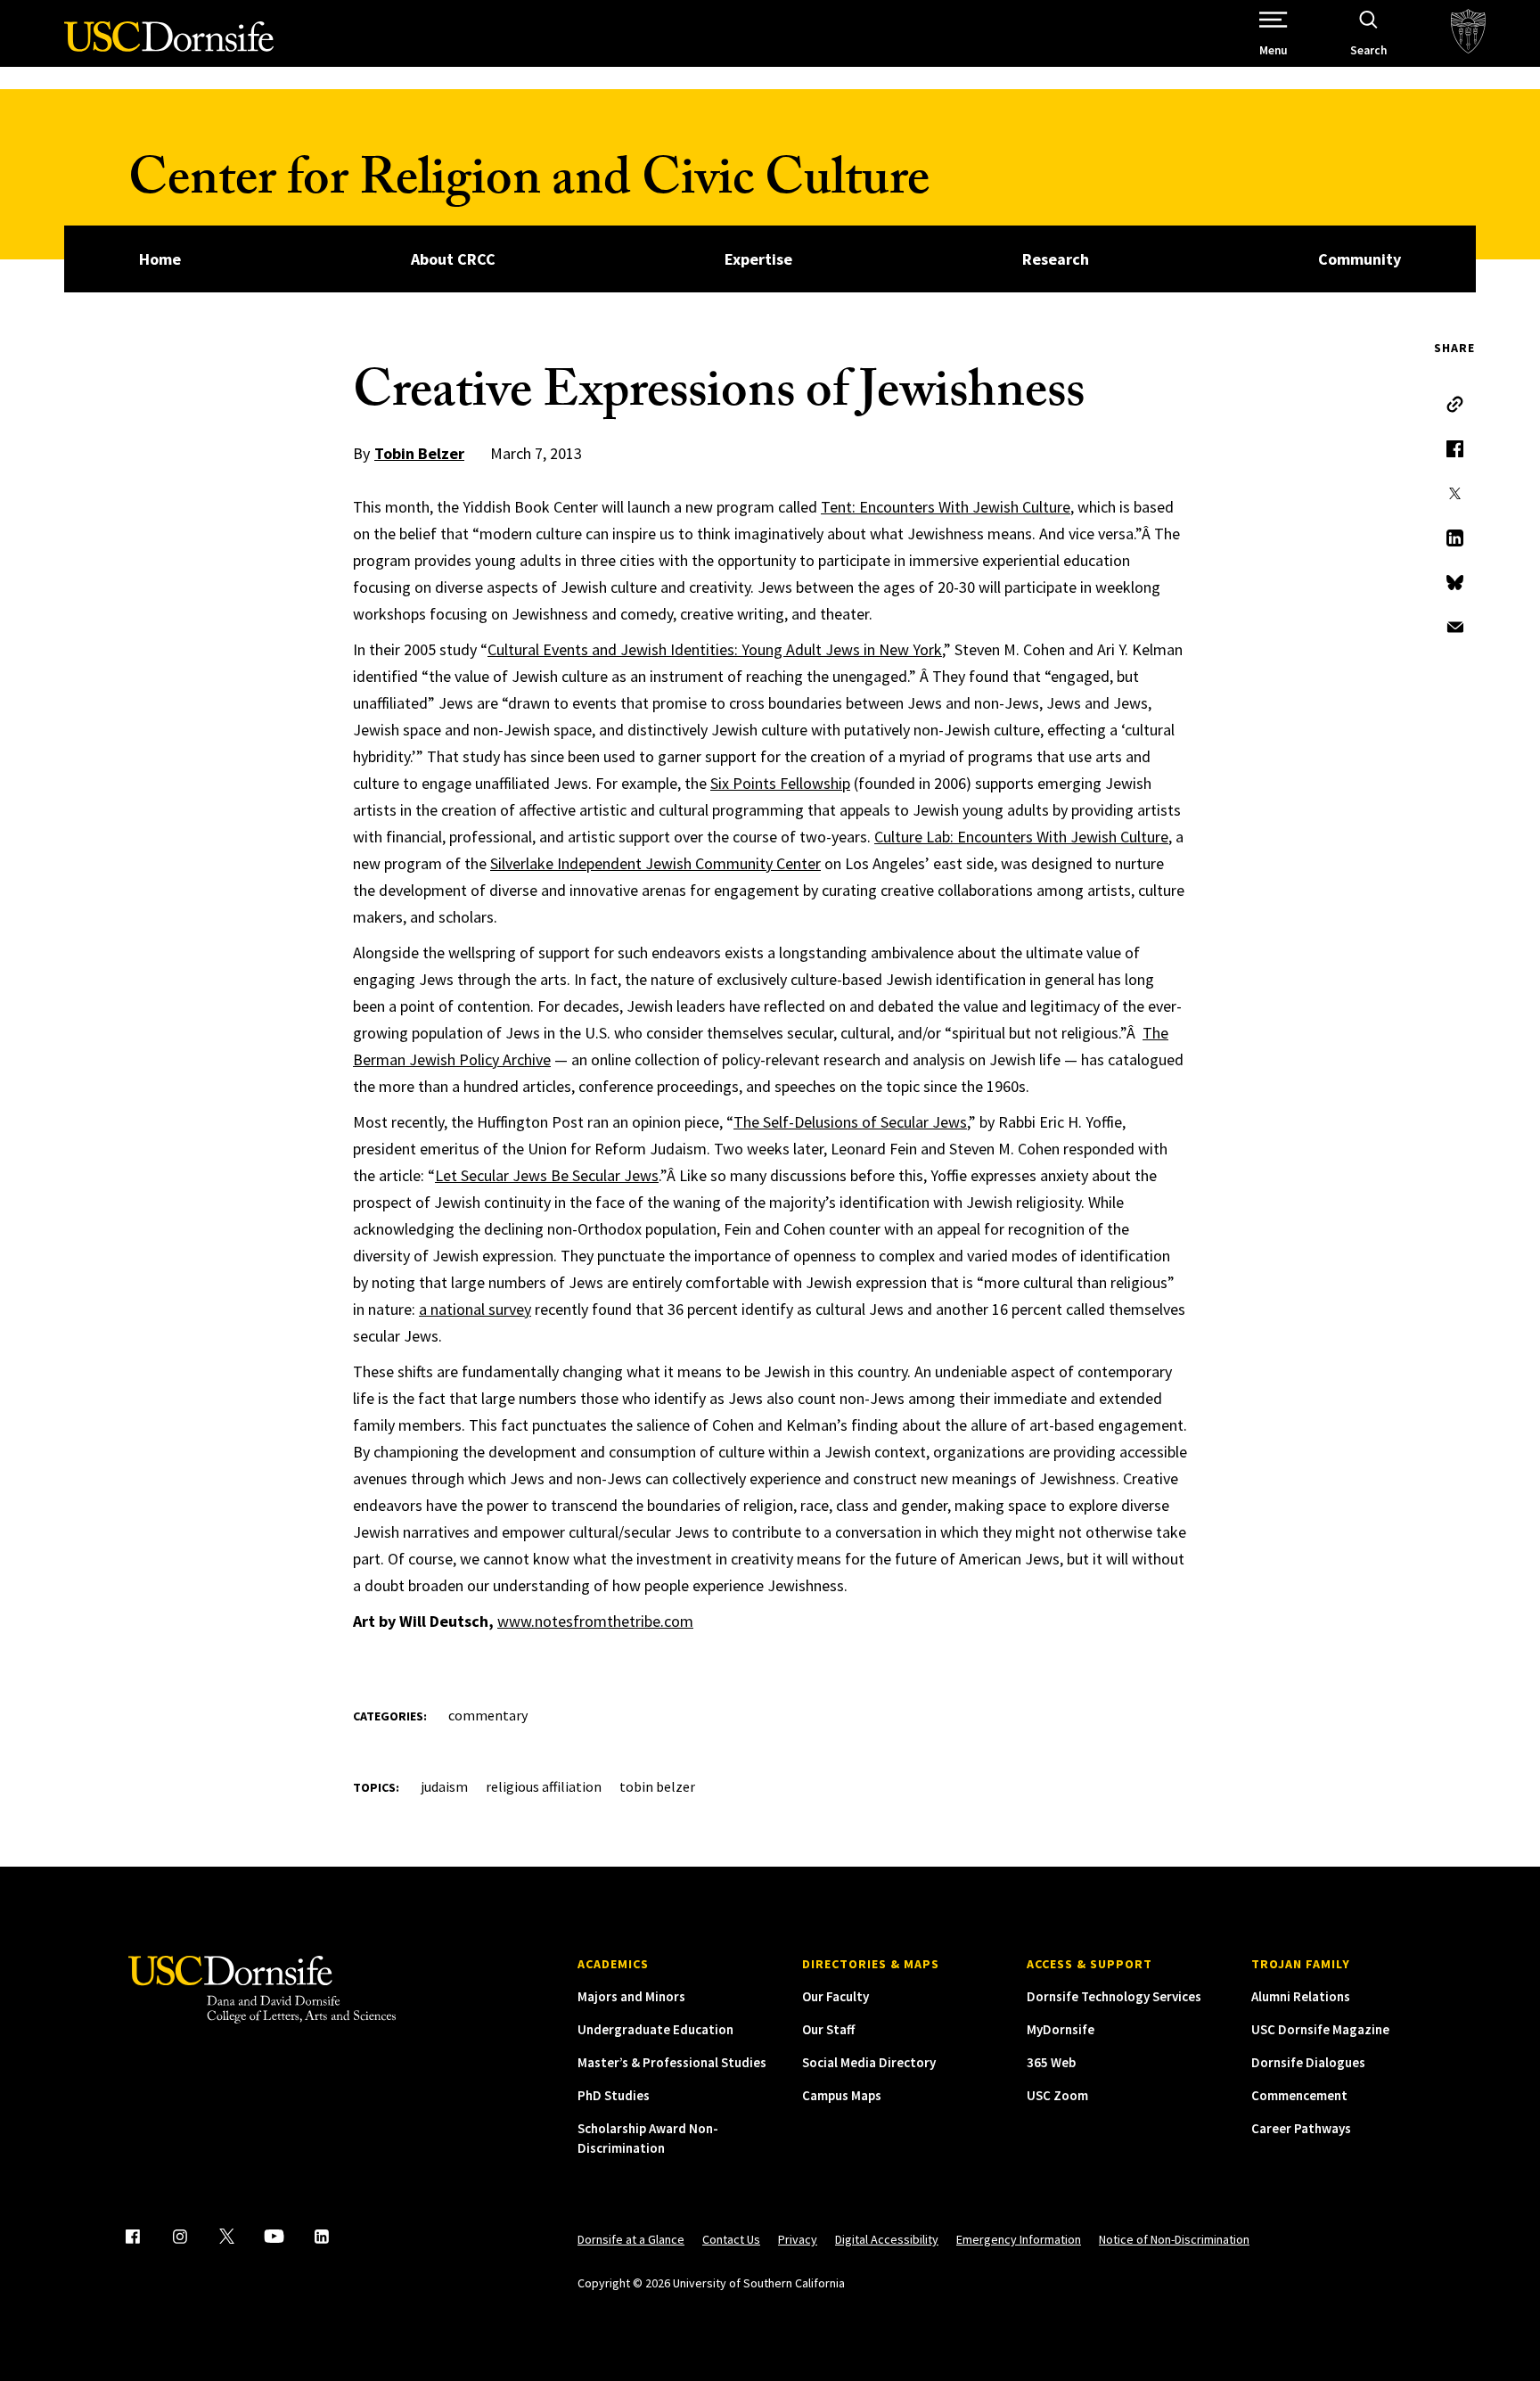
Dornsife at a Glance (631, 2239)
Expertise (758, 259)
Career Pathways (1301, 2128)
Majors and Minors (631, 1996)
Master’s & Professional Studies (672, 2062)
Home (160, 259)
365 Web (1051, 2062)
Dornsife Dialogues (1308, 2062)
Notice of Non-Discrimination (1174, 2239)
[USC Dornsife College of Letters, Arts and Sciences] (169, 47)
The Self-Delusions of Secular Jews (850, 1122)
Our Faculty (836, 1996)
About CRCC (453, 259)
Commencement (1299, 2095)
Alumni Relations (1301, 1996)
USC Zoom (1057, 2095)
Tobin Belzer (419, 453)
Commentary (488, 1715)
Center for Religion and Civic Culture (529, 185)
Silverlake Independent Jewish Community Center (655, 863)
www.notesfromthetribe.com (595, 1621)
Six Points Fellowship (780, 783)
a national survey (475, 1309)
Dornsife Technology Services (1114, 1996)
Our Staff (828, 2029)
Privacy (798, 2239)
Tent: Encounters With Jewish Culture (946, 507)
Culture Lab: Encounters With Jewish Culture (1021, 837)
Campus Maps (842, 2095)
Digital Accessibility (887, 2239)
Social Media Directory (869, 2062)
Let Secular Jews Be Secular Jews (547, 1175)
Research (1056, 259)
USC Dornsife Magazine (1320, 2029)
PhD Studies (614, 2095)
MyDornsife (1061, 2029)
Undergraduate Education (655, 2029)
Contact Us (731, 2239)
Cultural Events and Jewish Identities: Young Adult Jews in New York (715, 649)
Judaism (444, 1786)
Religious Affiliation (544, 1786)
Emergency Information (1019, 2239)
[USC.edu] (1468, 33)
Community (1360, 259)
